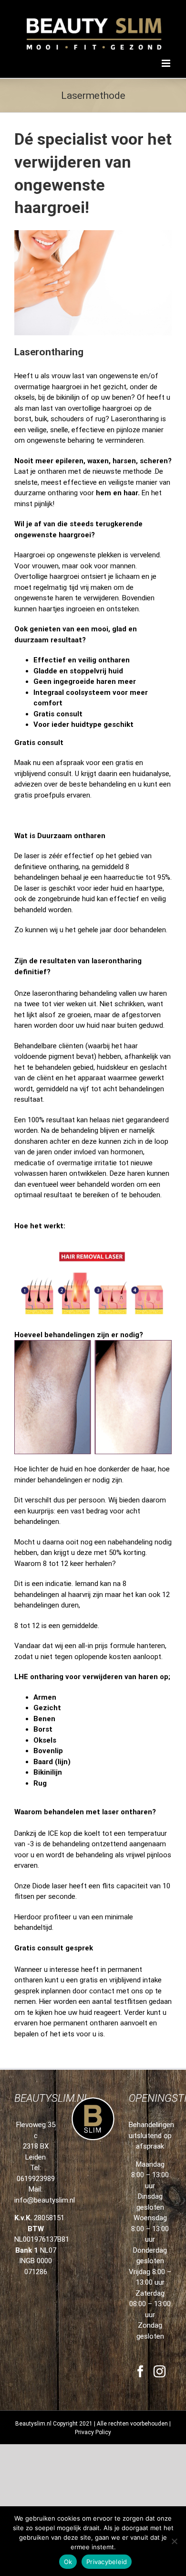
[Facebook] (140, 2371)
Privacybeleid (107, 2562)
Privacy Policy (93, 2432)
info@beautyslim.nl (45, 2200)
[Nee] (174, 2541)
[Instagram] (160, 2371)
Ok (68, 2562)
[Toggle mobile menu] (167, 63)
